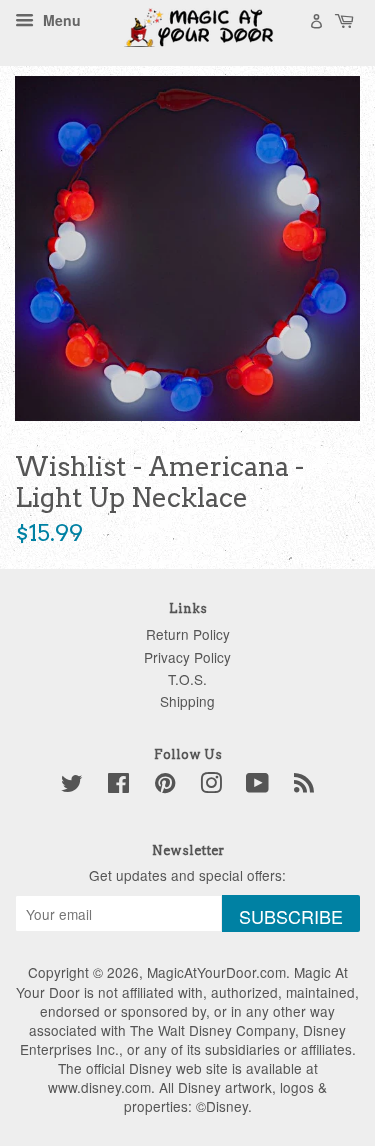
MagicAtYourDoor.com (216, 972)
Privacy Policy (187, 657)
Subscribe (291, 916)
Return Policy (188, 634)
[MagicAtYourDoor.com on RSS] (304, 786)
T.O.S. (187, 679)
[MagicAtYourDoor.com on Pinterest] (165, 786)
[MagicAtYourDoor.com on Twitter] (72, 786)
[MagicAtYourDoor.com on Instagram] (211, 786)
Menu (60, 20)
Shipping (187, 701)
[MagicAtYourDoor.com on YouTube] (257, 786)
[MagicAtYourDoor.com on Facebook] (118, 786)
